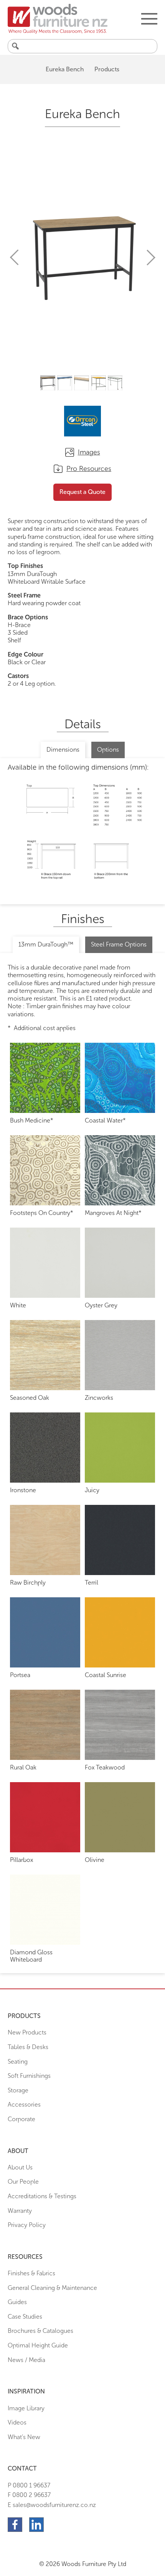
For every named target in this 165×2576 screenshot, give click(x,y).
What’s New (24, 2437)
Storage (18, 2090)
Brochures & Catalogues (40, 2331)
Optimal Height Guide (38, 2345)
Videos (17, 2422)
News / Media (26, 2360)
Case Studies (25, 2317)
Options (108, 750)
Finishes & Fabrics (31, 2273)
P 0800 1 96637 (29, 2485)
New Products (27, 2032)
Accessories (24, 2104)
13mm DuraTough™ (46, 944)
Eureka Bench (65, 69)
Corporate (21, 2119)
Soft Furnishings (29, 2076)
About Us (20, 2167)
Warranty (20, 2211)
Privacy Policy (27, 2225)
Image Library (26, 2408)
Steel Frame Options (119, 944)
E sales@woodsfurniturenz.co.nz (52, 2505)
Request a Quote (82, 492)
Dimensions (63, 750)
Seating (18, 2062)
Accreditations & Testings (42, 2196)
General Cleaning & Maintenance (52, 2288)
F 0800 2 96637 (29, 2495)
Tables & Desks (28, 2047)
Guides (17, 2302)
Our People (23, 2182)
